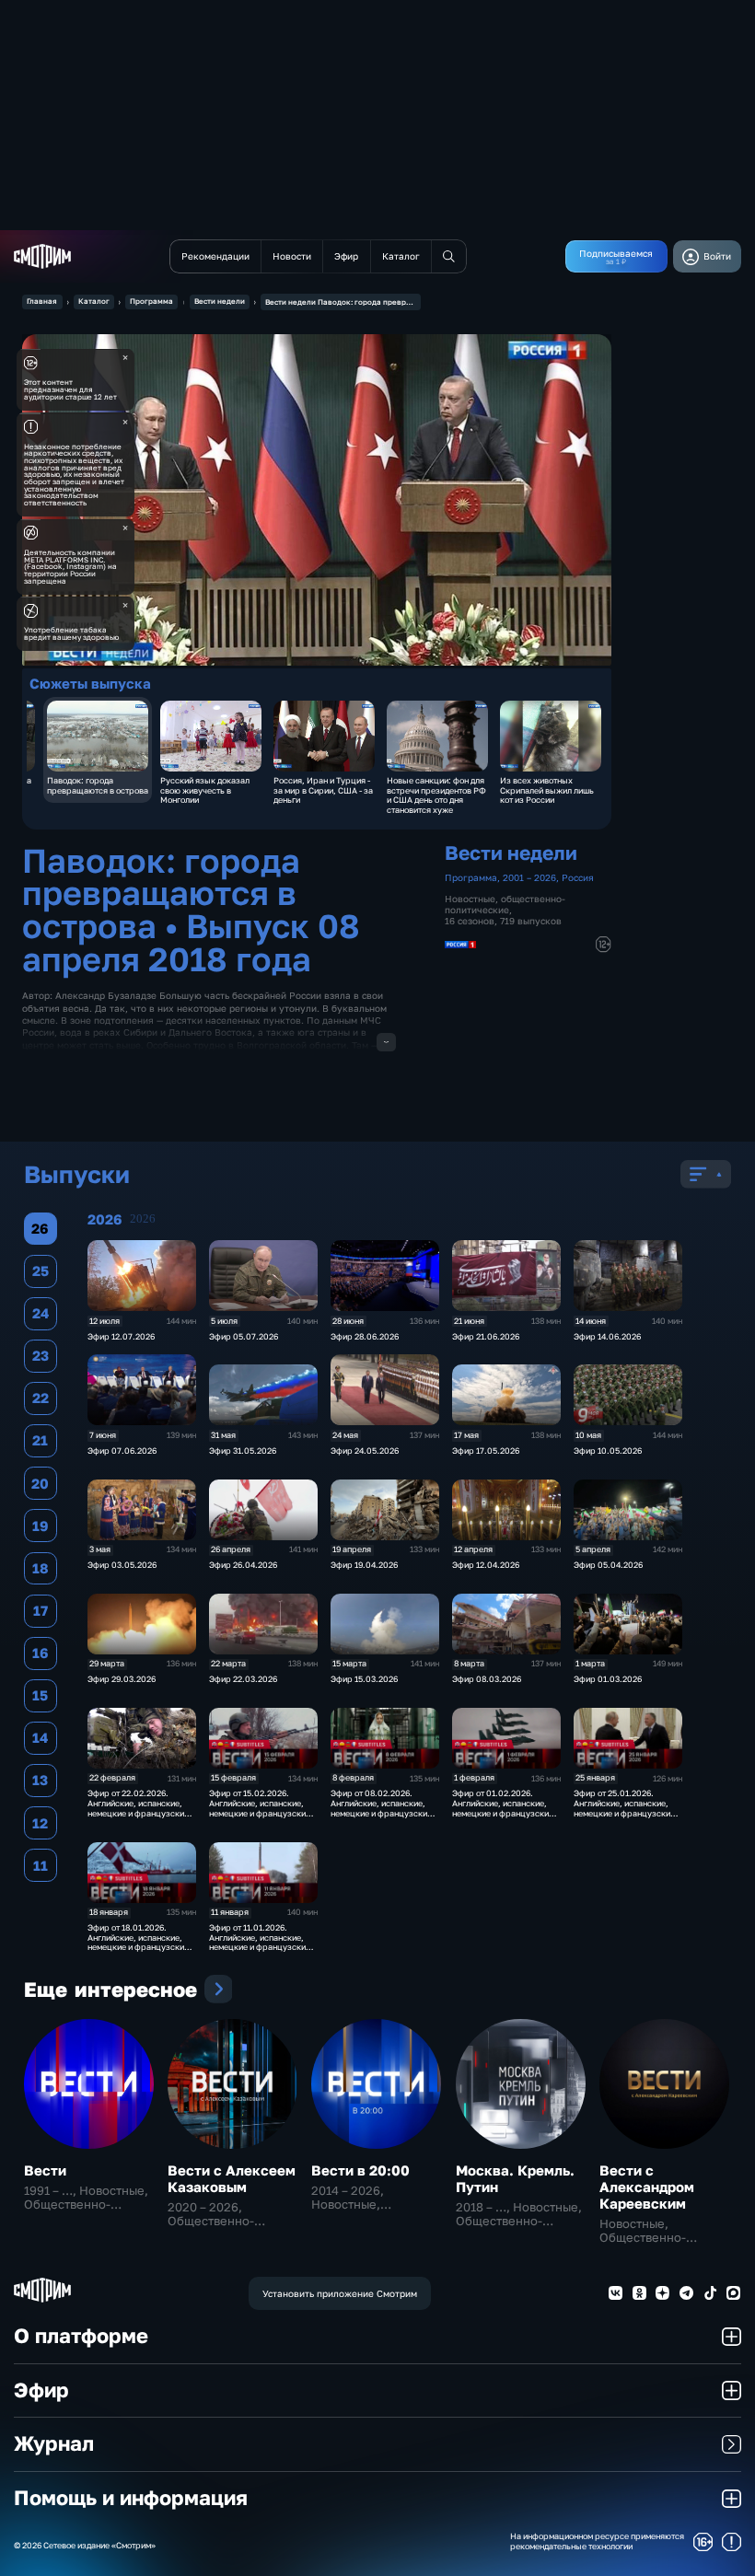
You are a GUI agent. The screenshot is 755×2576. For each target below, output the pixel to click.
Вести (45, 2170)
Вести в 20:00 (360, 2170)
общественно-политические (505, 904)
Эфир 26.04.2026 (243, 1565)
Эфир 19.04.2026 (364, 1565)
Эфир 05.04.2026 (608, 1565)
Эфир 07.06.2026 (122, 1450)
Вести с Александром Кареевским (647, 2187)
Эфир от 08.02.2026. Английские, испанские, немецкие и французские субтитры (381, 1808)
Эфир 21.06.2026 (486, 1336)
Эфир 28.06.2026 (365, 1336)
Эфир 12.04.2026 (486, 1565)
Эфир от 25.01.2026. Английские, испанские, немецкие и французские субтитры (624, 1808)
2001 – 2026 (529, 877)
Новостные (470, 899)
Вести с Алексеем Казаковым (232, 2178)
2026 (143, 1219)
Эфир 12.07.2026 (121, 1336)
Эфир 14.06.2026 (607, 1336)
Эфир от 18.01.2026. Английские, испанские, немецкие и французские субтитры (138, 1942)
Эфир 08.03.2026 (487, 1679)
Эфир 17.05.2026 (486, 1450)
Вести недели (220, 301)
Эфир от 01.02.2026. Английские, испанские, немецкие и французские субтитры (503, 1808)
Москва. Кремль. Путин (515, 2178)
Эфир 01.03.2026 (608, 1679)
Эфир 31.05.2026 (243, 1450)
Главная (42, 301)
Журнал (54, 2443)
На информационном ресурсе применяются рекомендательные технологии (597, 2541)
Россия (578, 877)
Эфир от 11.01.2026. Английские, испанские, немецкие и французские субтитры (260, 1942)
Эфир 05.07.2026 (244, 1336)
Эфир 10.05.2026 (608, 1450)
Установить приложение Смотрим (340, 2293)
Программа (151, 301)
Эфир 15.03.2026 (364, 1679)
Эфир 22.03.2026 (243, 1679)
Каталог (94, 301)
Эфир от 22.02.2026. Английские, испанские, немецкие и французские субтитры (138, 1808)
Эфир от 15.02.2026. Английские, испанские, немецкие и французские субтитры (260, 1808)
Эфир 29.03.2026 (122, 1679)
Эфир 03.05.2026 (122, 1565)
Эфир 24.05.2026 (365, 1450)
